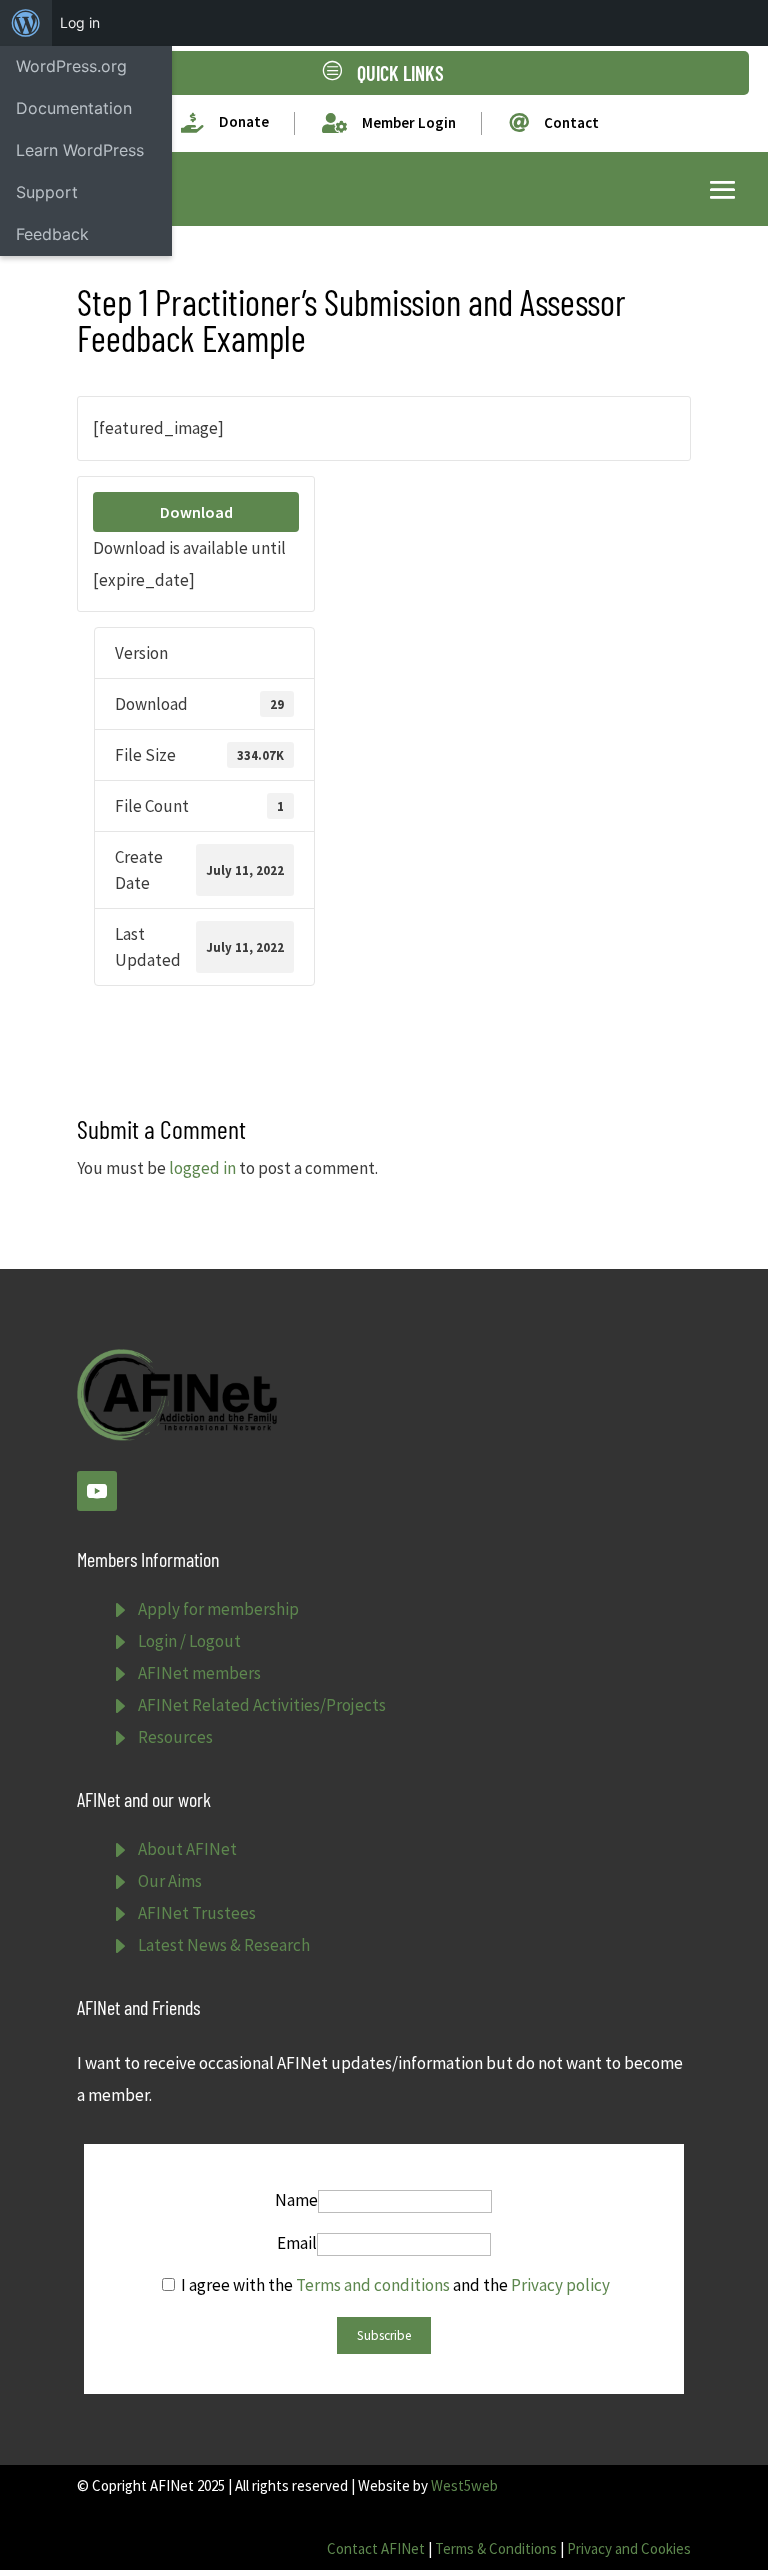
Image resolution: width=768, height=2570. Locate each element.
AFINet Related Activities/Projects (262, 1705)
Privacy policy (560, 2285)
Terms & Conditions (496, 2548)
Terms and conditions (373, 2285)
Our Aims (170, 1881)
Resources (175, 1737)
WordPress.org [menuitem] (71, 66)
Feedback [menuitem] (52, 234)
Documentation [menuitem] (74, 108)
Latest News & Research (224, 1945)
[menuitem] (26, 23)
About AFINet (187, 1849)
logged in (202, 1168)
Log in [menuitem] (80, 22)
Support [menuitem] (47, 192)
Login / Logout (189, 1641)
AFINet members (199, 1673)
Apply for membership (218, 1609)
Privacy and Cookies (629, 2548)
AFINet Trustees (197, 1913)
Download (196, 512)
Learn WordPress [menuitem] (80, 150)
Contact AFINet (376, 2548)
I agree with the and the (394, 2285)
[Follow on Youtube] (97, 1491)
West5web (464, 2485)
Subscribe (384, 2335)
